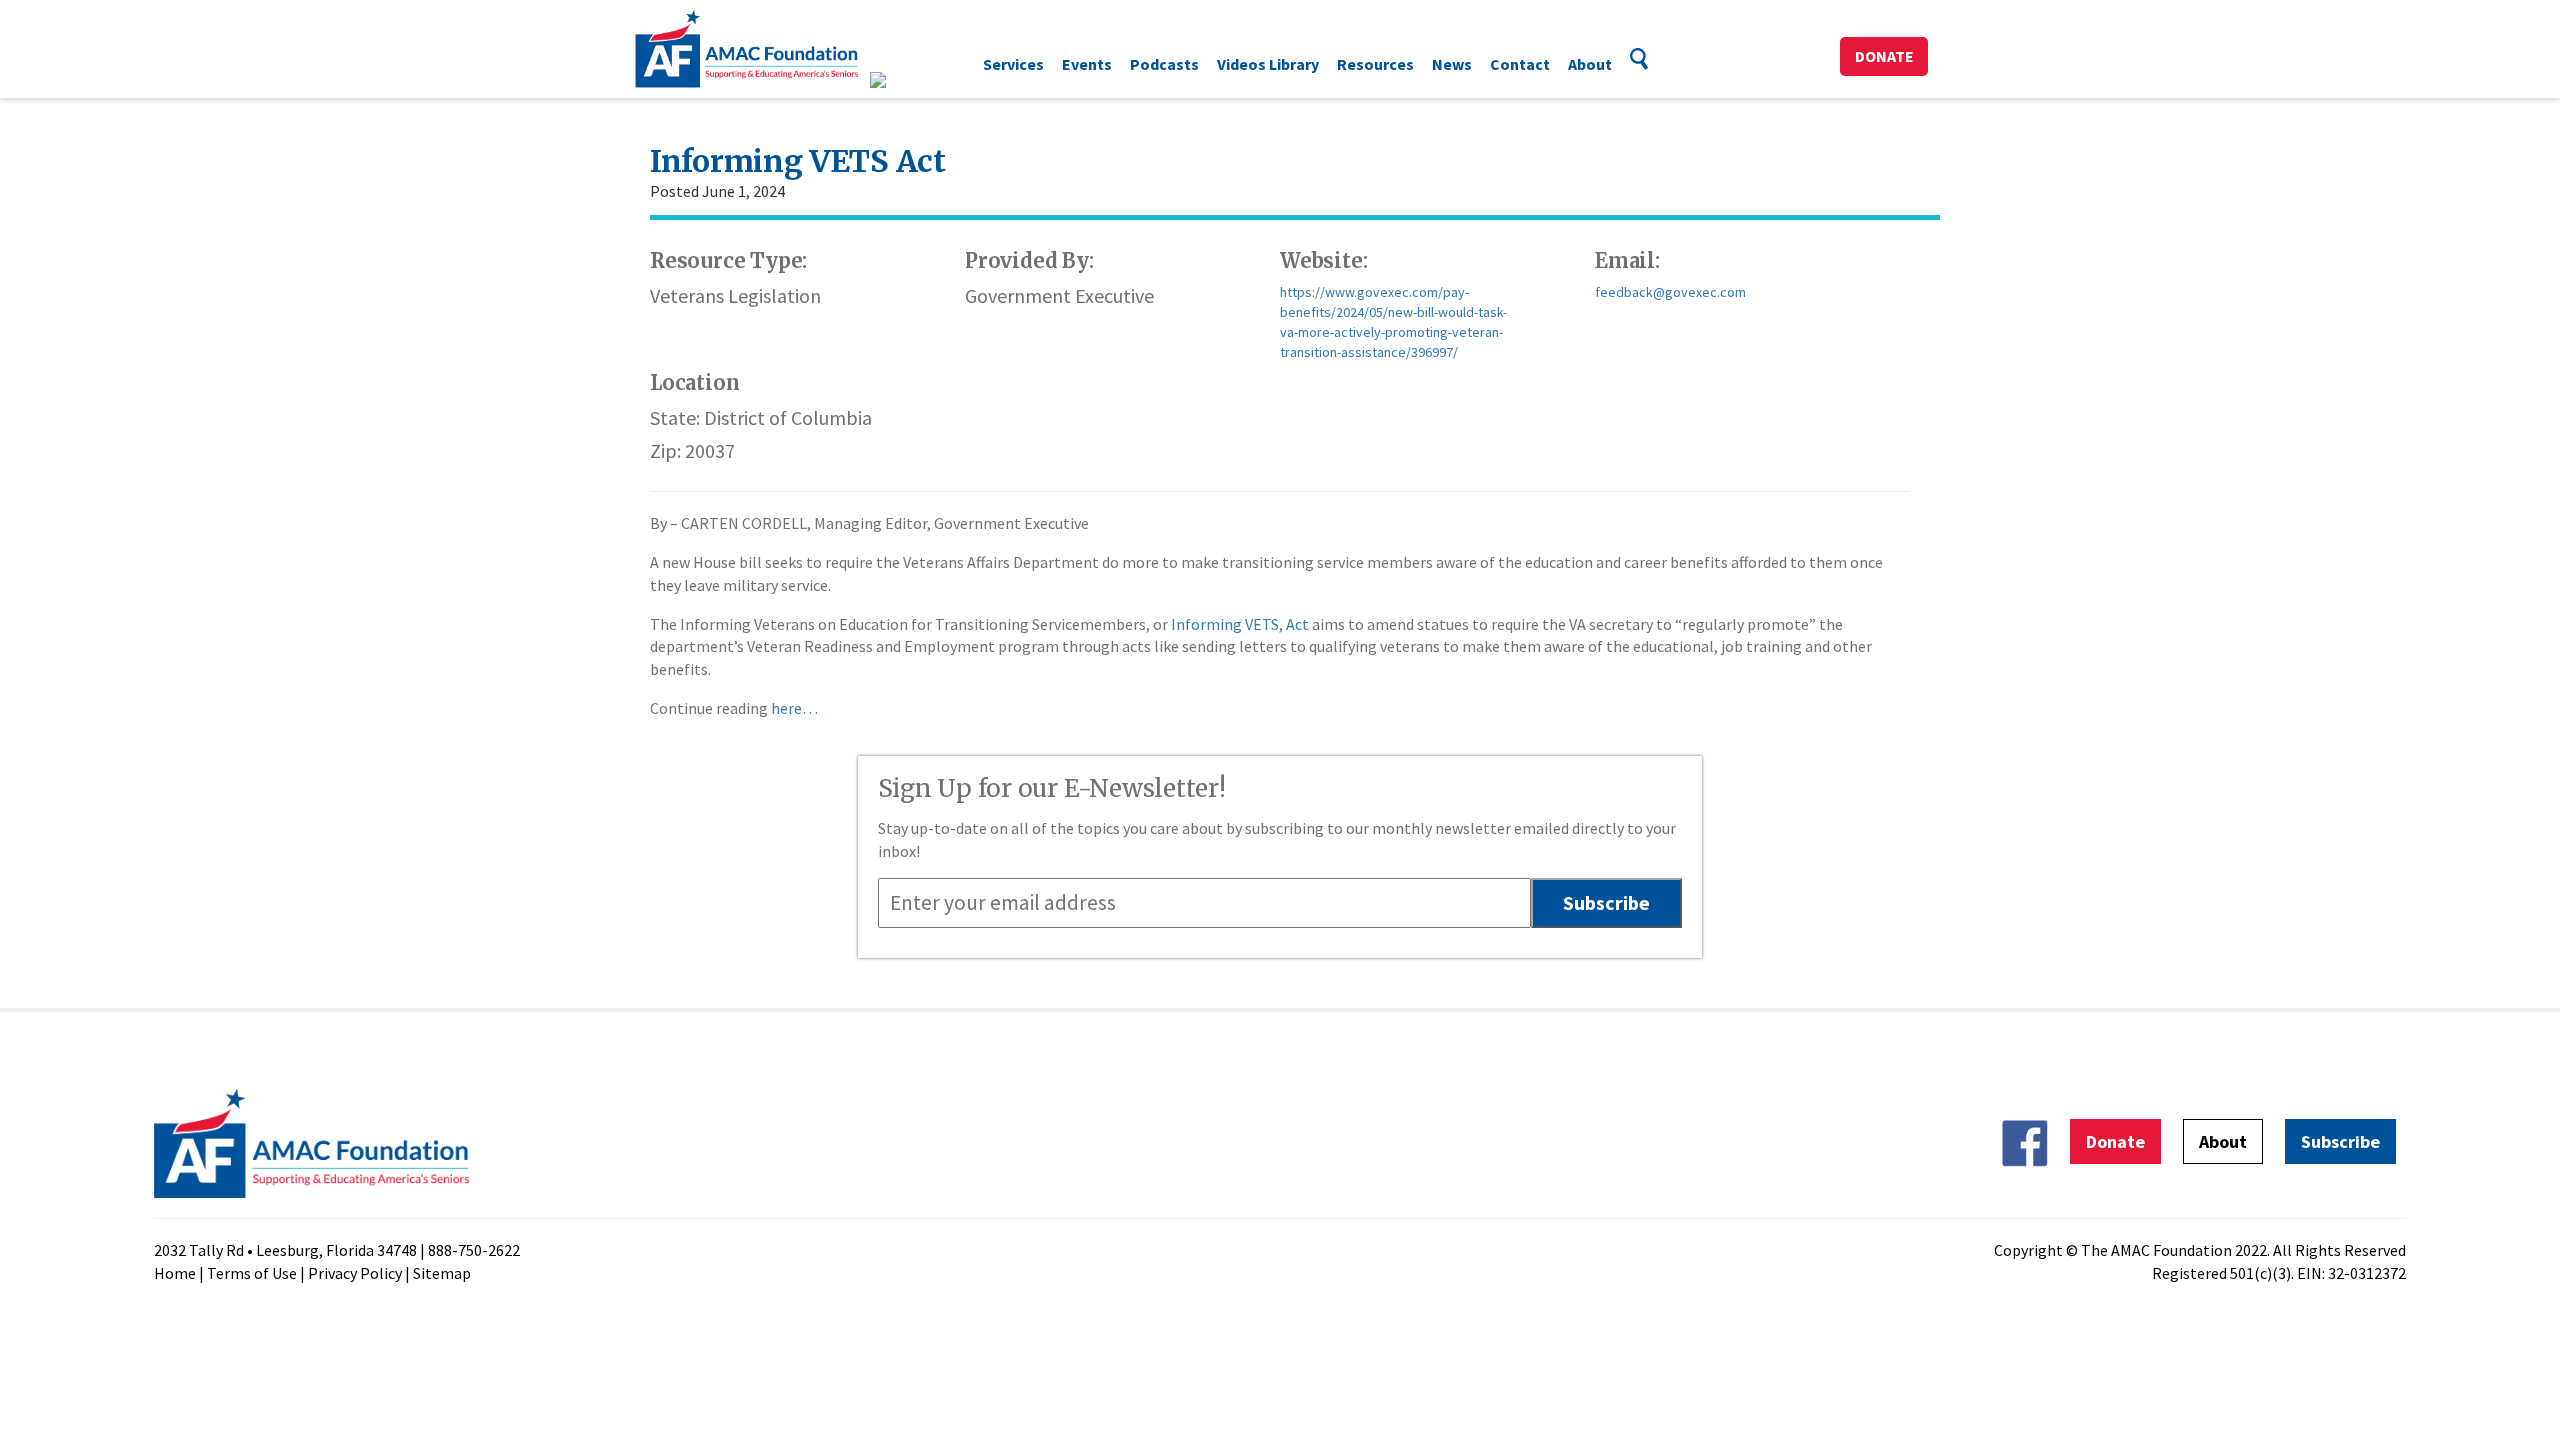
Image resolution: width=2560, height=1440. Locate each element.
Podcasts (1164, 64)
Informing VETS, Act (1240, 624)
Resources (1375, 64)
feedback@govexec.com (1670, 292)
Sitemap (442, 1273)
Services (1013, 64)
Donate (1884, 56)
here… (793, 708)
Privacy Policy (355, 1273)
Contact (1520, 64)
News (1452, 64)
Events (1087, 64)
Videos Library (1268, 64)
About (1590, 64)
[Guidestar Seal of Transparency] (902, 80)
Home (175, 1273)
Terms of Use (252, 1273)
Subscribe (2340, 1141)
